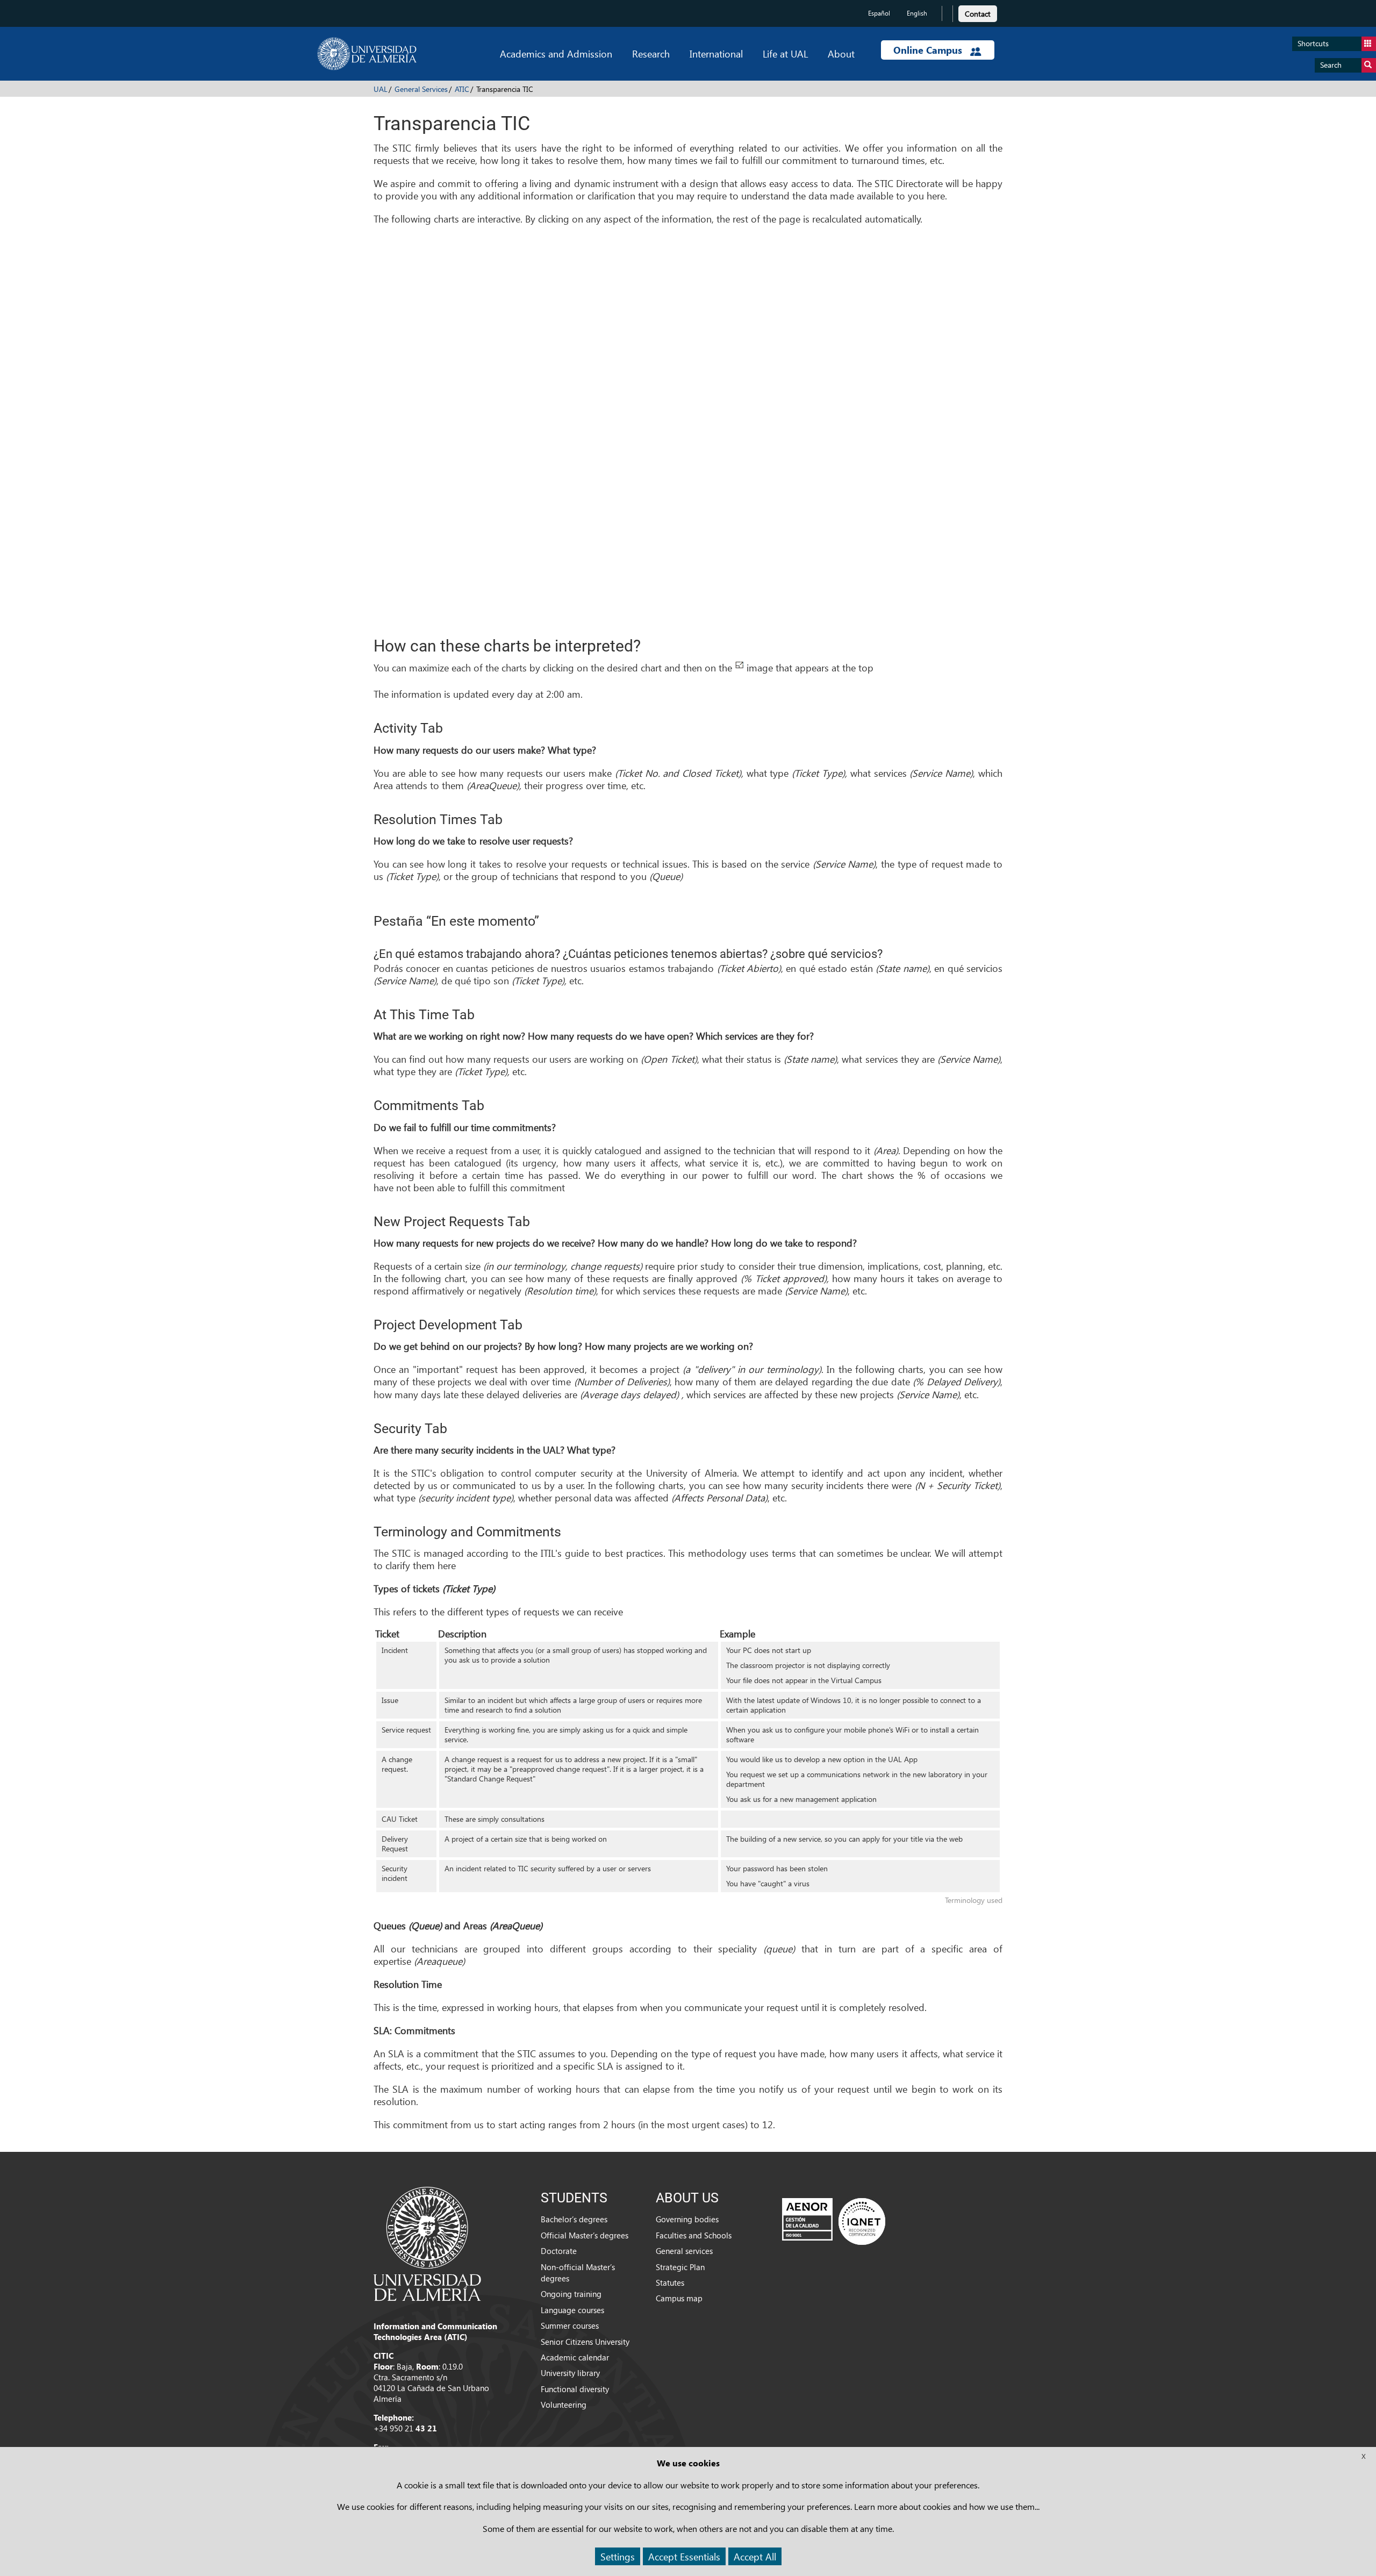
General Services (421, 89)
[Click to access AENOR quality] (834, 2221)
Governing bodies (687, 2219)
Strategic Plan (680, 2267)
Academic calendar (575, 2357)
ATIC (462, 89)
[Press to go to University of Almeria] (427, 2243)
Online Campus (929, 50)
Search (1331, 65)
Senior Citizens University (585, 2342)
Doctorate (559, 2251)
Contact (978, 14)
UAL (381, 89)
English (917, 13)
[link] (978, 12)
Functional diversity (575, 2389)
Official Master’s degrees (585, 2235)
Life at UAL (785, 53)
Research (651, 53)
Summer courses (570, 2325)
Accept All (755, 2556)
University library (570, 2373)
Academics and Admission (556, 53)
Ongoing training (571, 2294)
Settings (618, 2556)
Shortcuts (1313, 43)
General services (684, 2251)
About (841, 53)
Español (879, 13)
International (716, 53)
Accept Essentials (684, 2556)
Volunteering (564, 2405)
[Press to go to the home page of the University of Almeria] (367, 54)
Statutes (670, 2282)
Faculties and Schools (694, 2235)
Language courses (572, 2310)
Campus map (679, 2298)
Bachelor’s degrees (574, 2219)
